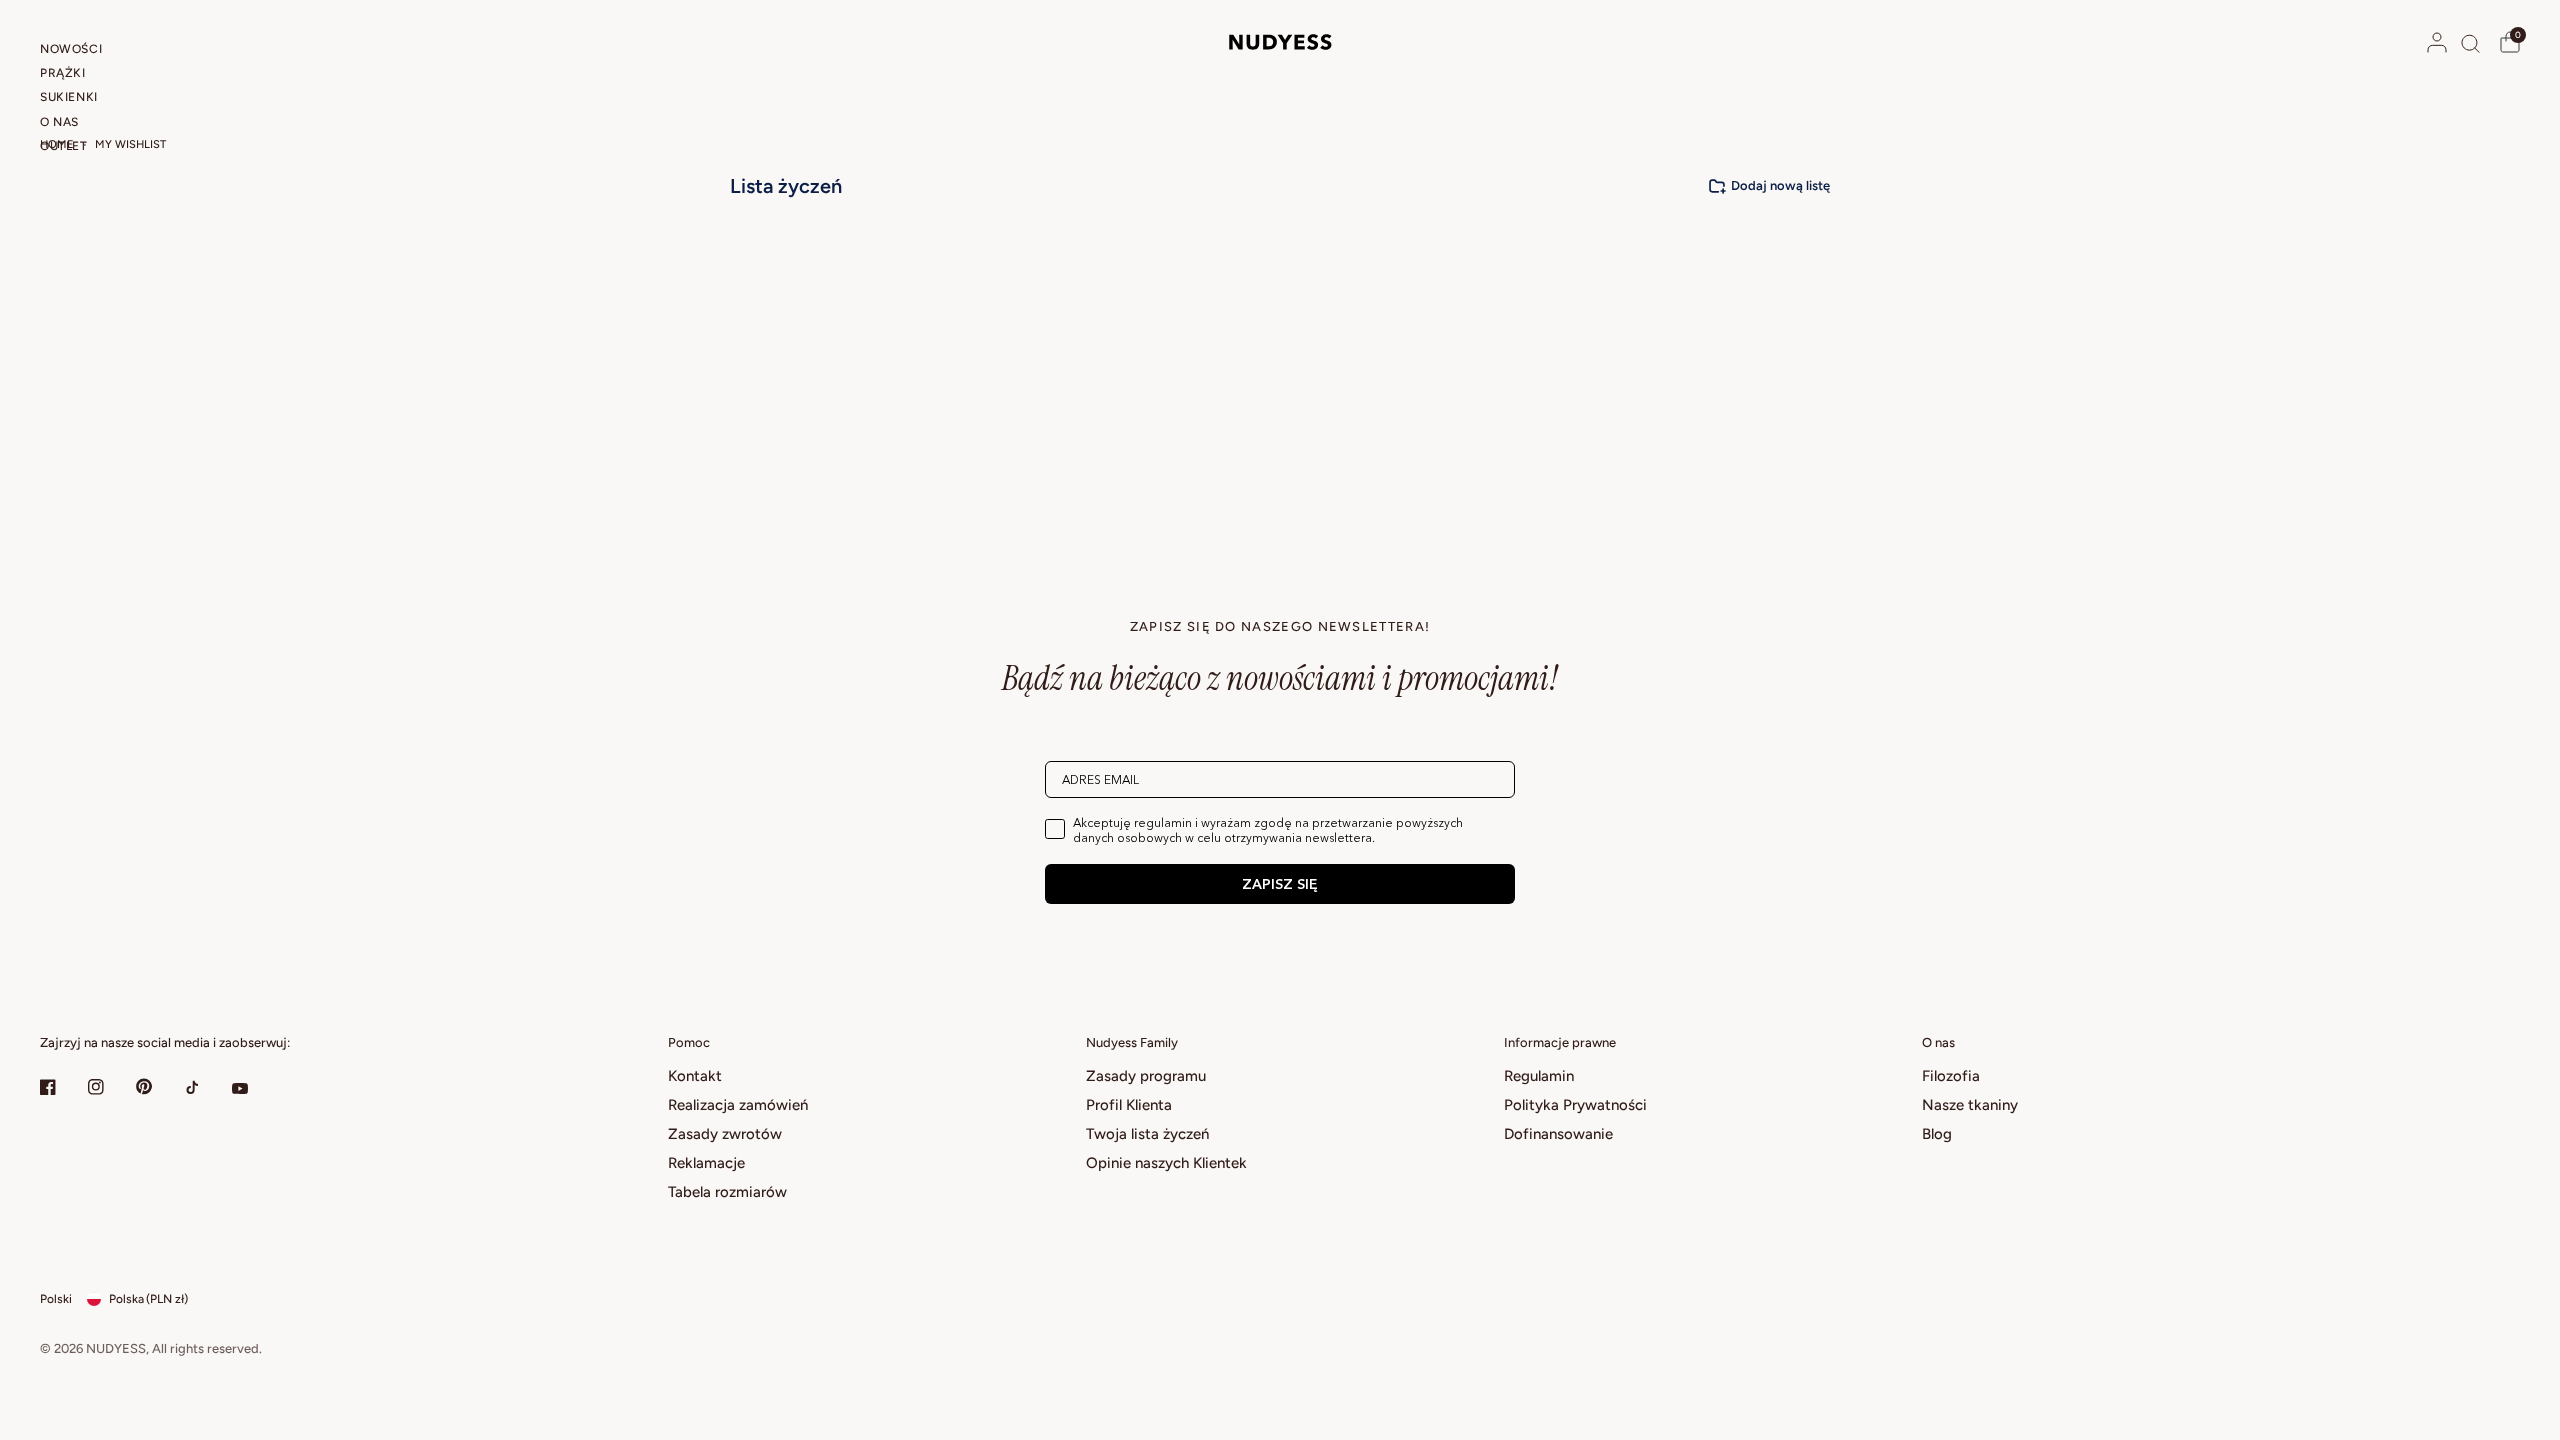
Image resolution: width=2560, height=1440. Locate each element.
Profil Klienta (1129, 1105)
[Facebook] (62, 1087)
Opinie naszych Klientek (1166, 1163)
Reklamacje (706, 1163)
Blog (1937, 1134)
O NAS (59, 122)
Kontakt (695, 1076)
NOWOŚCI (71, 49)
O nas (1938, 1042)
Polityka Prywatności (1575, 1105)
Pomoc (689, 1042)
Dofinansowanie (1558, 1134)
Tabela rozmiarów (727, 1192)
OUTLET (64, 146)
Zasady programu (1146, 1076)
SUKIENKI (69, 97)
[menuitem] (103, 52)
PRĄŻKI (63, 73)
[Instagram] (110, 1087)
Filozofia (1951, 1076)
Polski (56, 1299)
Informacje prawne (1560, 1042)
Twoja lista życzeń (1147, 1134)
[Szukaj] (2470, 43)
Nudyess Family (1132, 1042)
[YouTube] (254, 1089)
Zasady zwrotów (725, 1134)
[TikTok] (206, 1087)
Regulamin (1539, 1076)
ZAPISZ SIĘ (1280, 884)
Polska (148, 1299)
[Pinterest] (158, 1086)
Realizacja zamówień (738, 1105)
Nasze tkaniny (1970, 1105)
